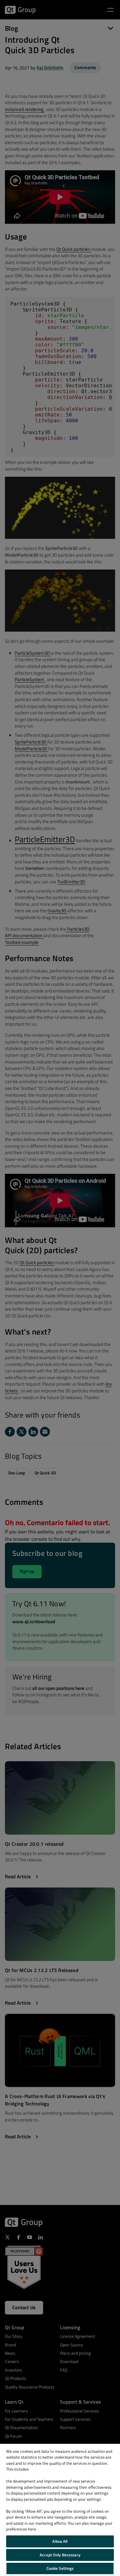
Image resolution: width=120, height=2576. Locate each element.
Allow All (60, 2541)
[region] (60, 2510)
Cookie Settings (60, 2568)
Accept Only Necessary (60, 2555)
